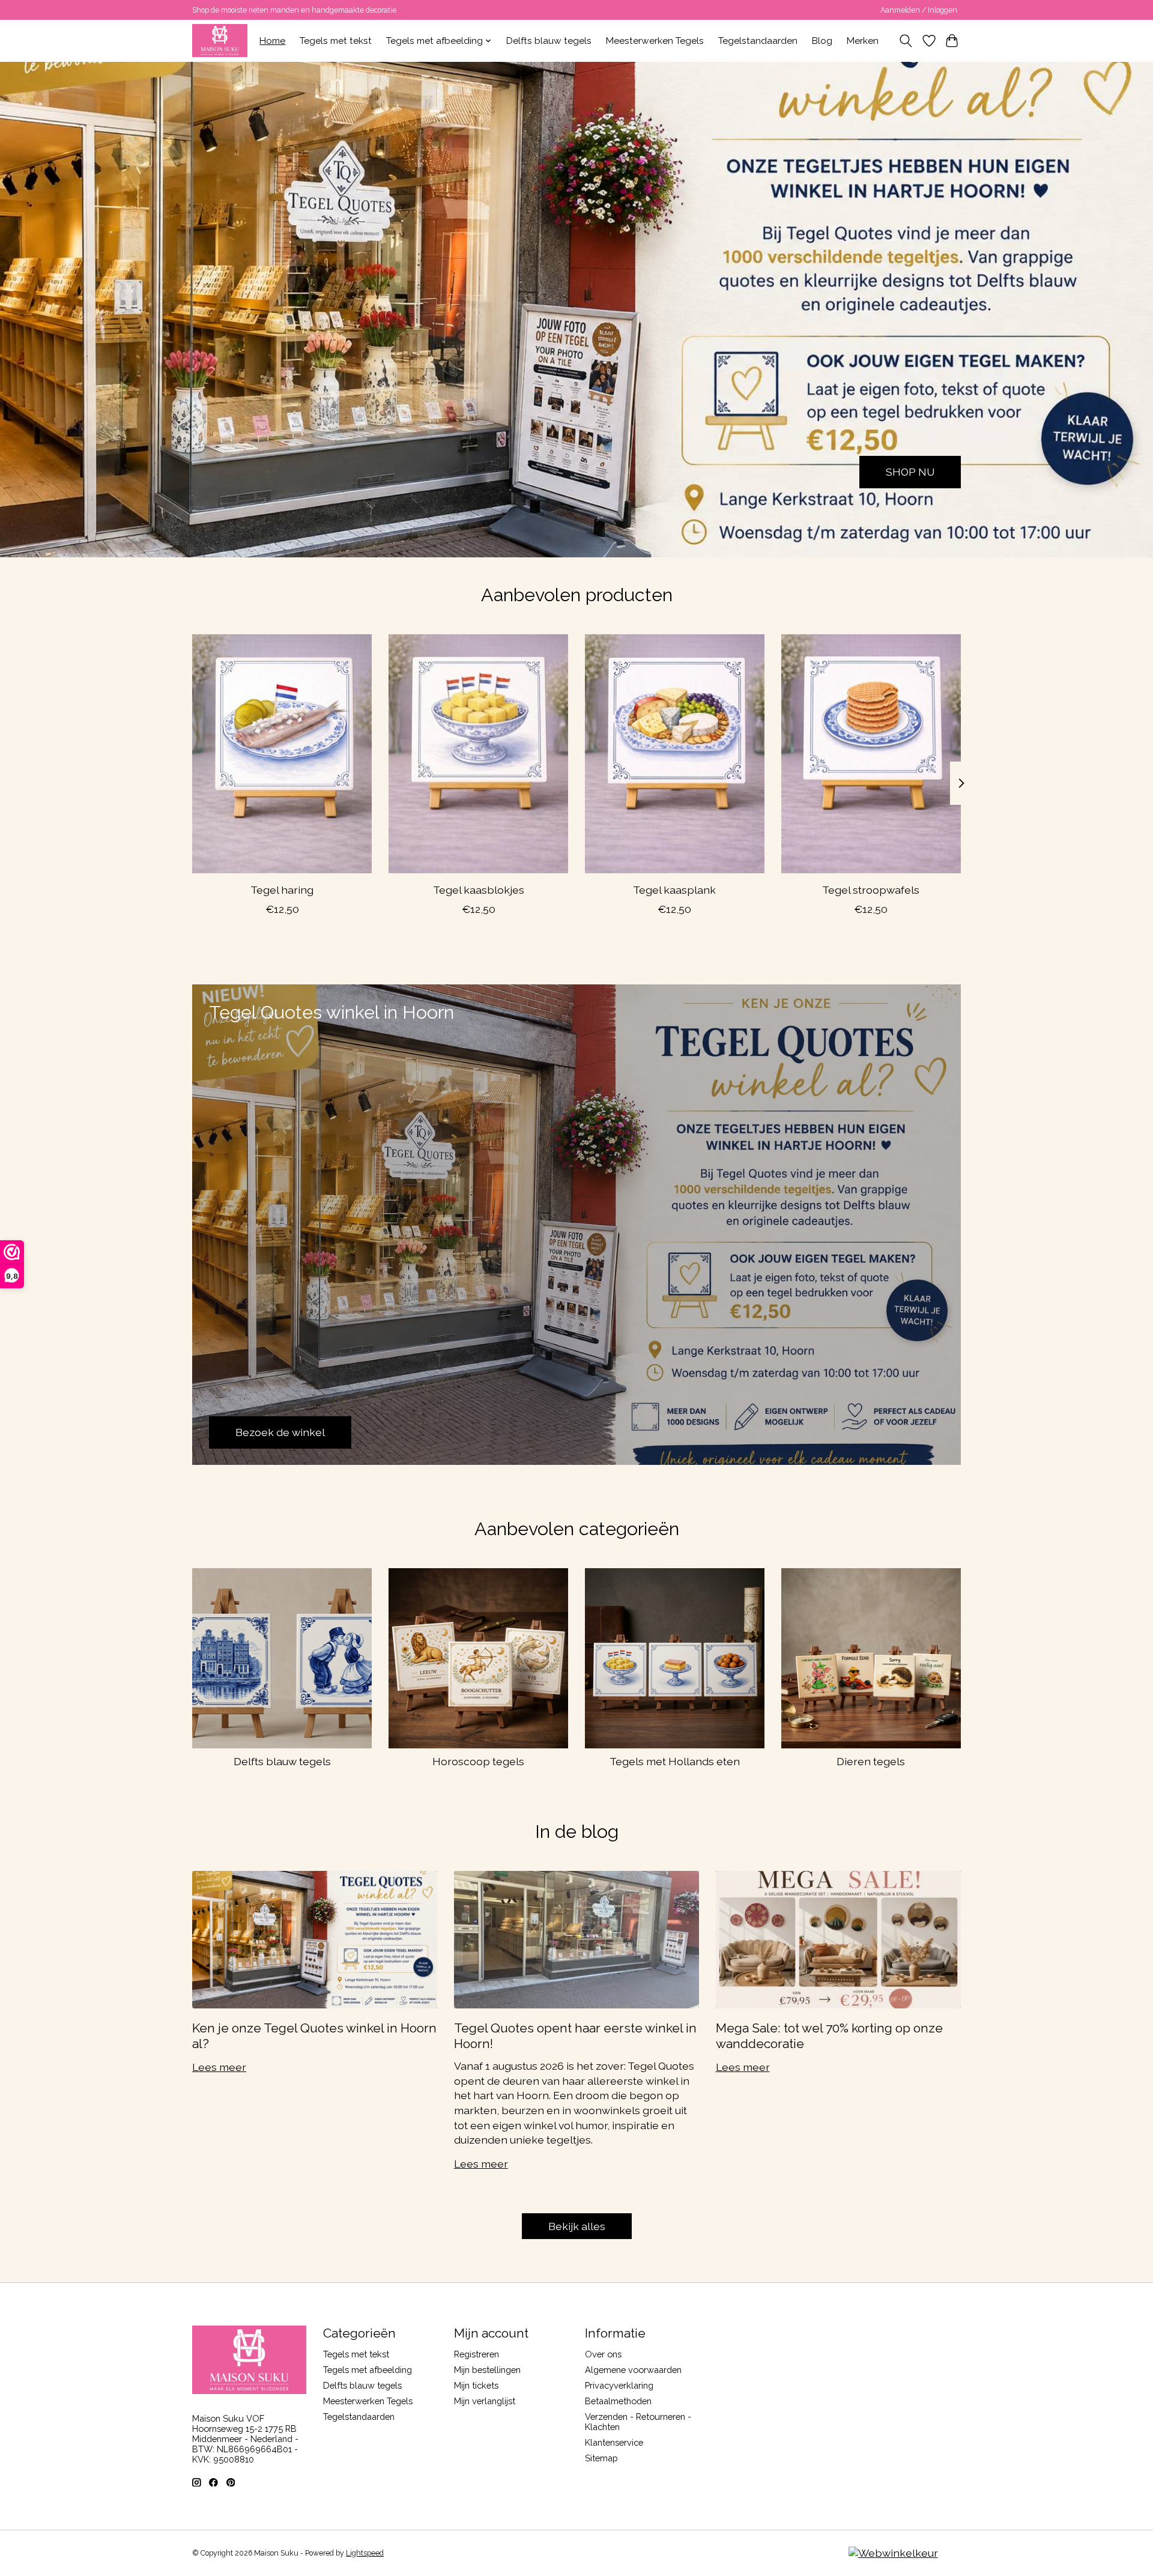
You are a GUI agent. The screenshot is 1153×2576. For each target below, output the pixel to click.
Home (272, 41)
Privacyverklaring (619, 2385)
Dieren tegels (871, 1761)
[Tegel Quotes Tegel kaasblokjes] (478, 754)
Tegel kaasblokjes (479, 890)
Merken (863, 41)
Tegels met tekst (336, 41)
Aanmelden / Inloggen (919, 10)
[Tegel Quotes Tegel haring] (282, 754)
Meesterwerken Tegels (655, 41)
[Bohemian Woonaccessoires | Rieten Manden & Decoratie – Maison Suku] (220, 41)
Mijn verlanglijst (485, 2401)
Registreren (477, 2354)
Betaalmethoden (618, 2401)
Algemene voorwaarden (633, 2370)
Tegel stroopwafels (871, 890)
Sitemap (601, 2458)
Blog (822, 41)
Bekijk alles (577, 2226)
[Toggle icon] (906, 41)
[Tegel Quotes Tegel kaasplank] (675, 754)
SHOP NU (910, 472)
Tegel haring (282, 890)
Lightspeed (365, 2553)
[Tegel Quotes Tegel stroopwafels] (871, 754)
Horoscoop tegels (478, 1761)
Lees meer (219, 2067)
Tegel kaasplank (674, 890)
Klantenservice (614, 2442)
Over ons (603, 2354)
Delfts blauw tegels (549, 41)
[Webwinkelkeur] (893, 2553)
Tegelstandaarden (758, 41)
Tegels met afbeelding (368, 2370)
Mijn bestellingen (487, 2370)
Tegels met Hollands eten (675, 1761)
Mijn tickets (476, 2385)
